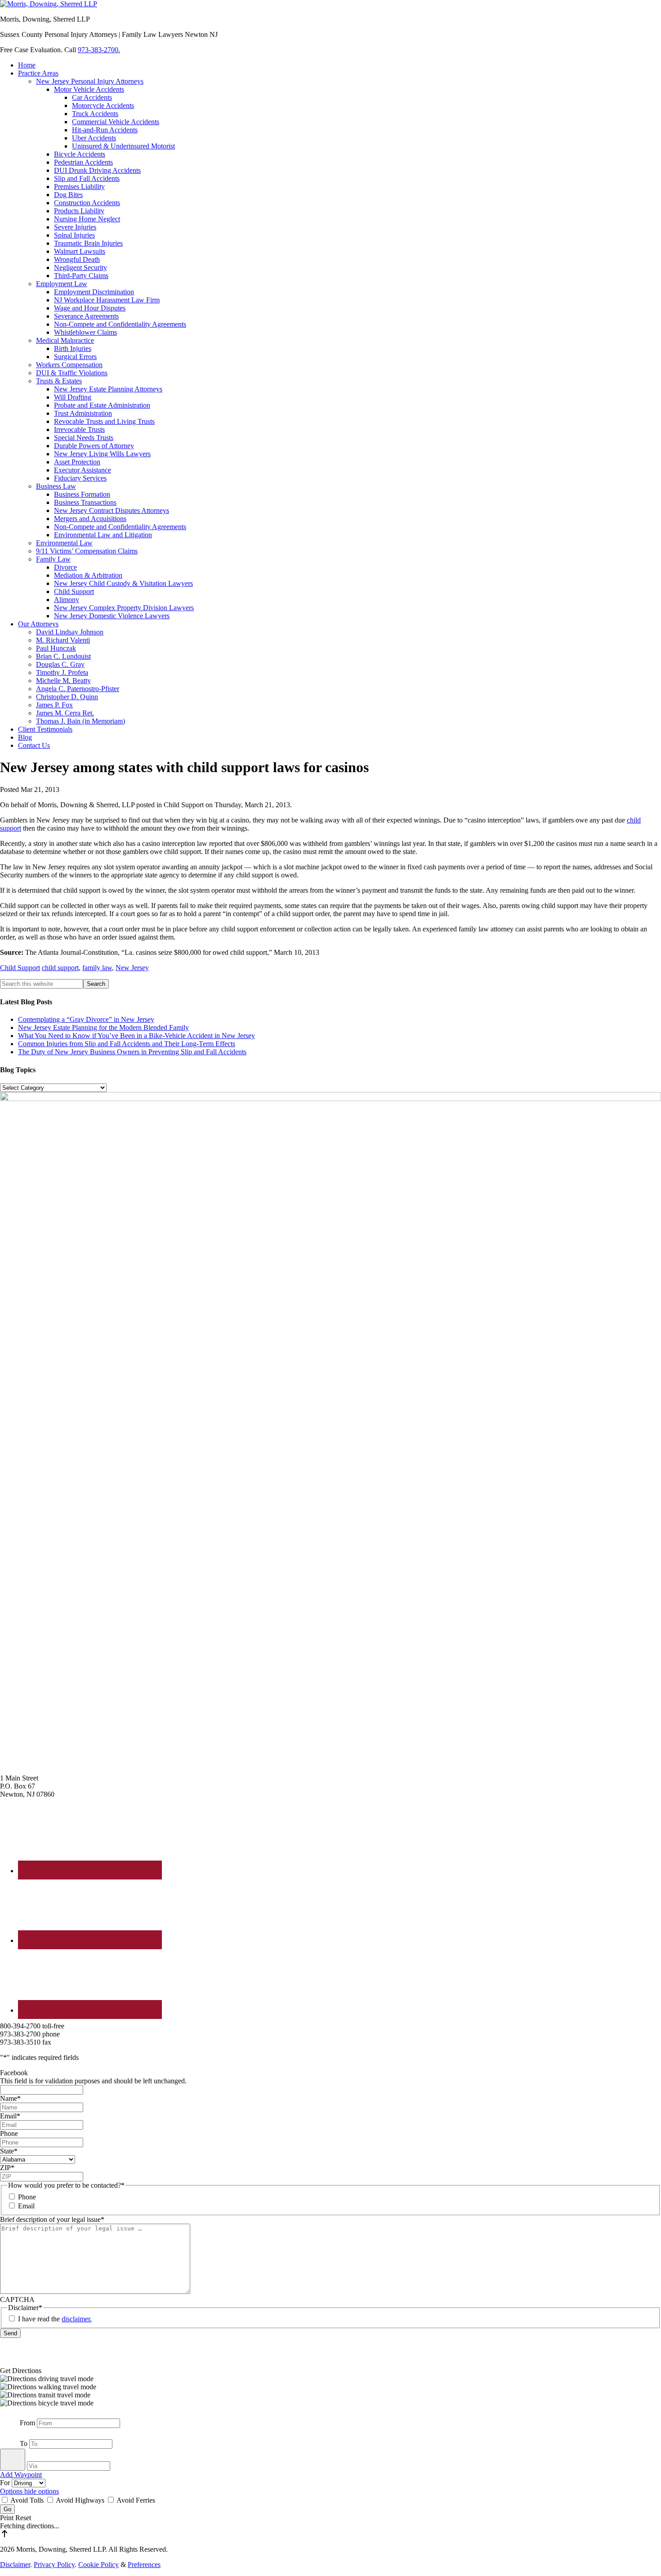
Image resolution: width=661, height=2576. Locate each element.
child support (60, 968)
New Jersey (132, 968)
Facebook (14, 2073)
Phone (9, 2133)
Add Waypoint (21, 2475)
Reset (23, 2518)
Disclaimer (15, 2565)
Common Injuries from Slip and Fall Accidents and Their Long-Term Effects (127, 1044)
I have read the (55, 2319)
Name (10, 2098)
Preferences (144, 2565)
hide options (42, 2491)
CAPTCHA (17, 2300)
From (27, 2423)
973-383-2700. (99, 50)
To (24, 2443)
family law (97, 968)
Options (12, 2491)
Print (8, 2518)
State (9, 2151)
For (6, 2483)
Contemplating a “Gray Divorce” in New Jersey (86, 1019)
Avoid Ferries (135, 2500)
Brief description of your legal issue (52, 2219)
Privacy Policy (54, 2565)
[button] (330, 2379)
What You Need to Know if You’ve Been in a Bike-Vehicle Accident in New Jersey (136, 1036)
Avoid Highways (80, 2500)
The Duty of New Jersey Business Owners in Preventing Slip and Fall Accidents (132, 1052)
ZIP (7, 2168)
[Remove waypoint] (13, 2460)
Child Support (20, 968)
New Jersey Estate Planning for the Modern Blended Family (103, 1027)
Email (10, 2116)
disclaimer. (77, 2319)
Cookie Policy (98, 2565)
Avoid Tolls (27, 2500)
